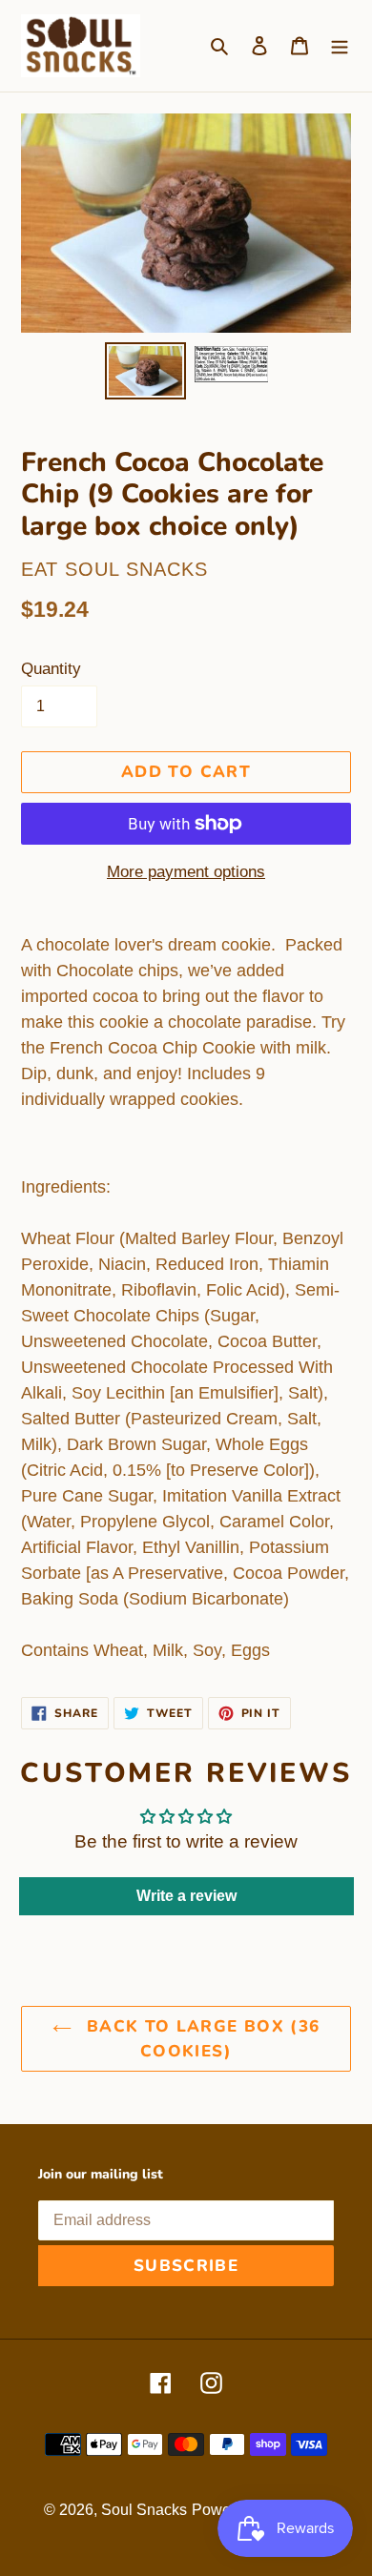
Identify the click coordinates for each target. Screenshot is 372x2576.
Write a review (186, 1896)
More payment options (186, 872)
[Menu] (340, 46)
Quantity (51, 669)
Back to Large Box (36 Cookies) (201, 2039)
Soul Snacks (144, 2510)
